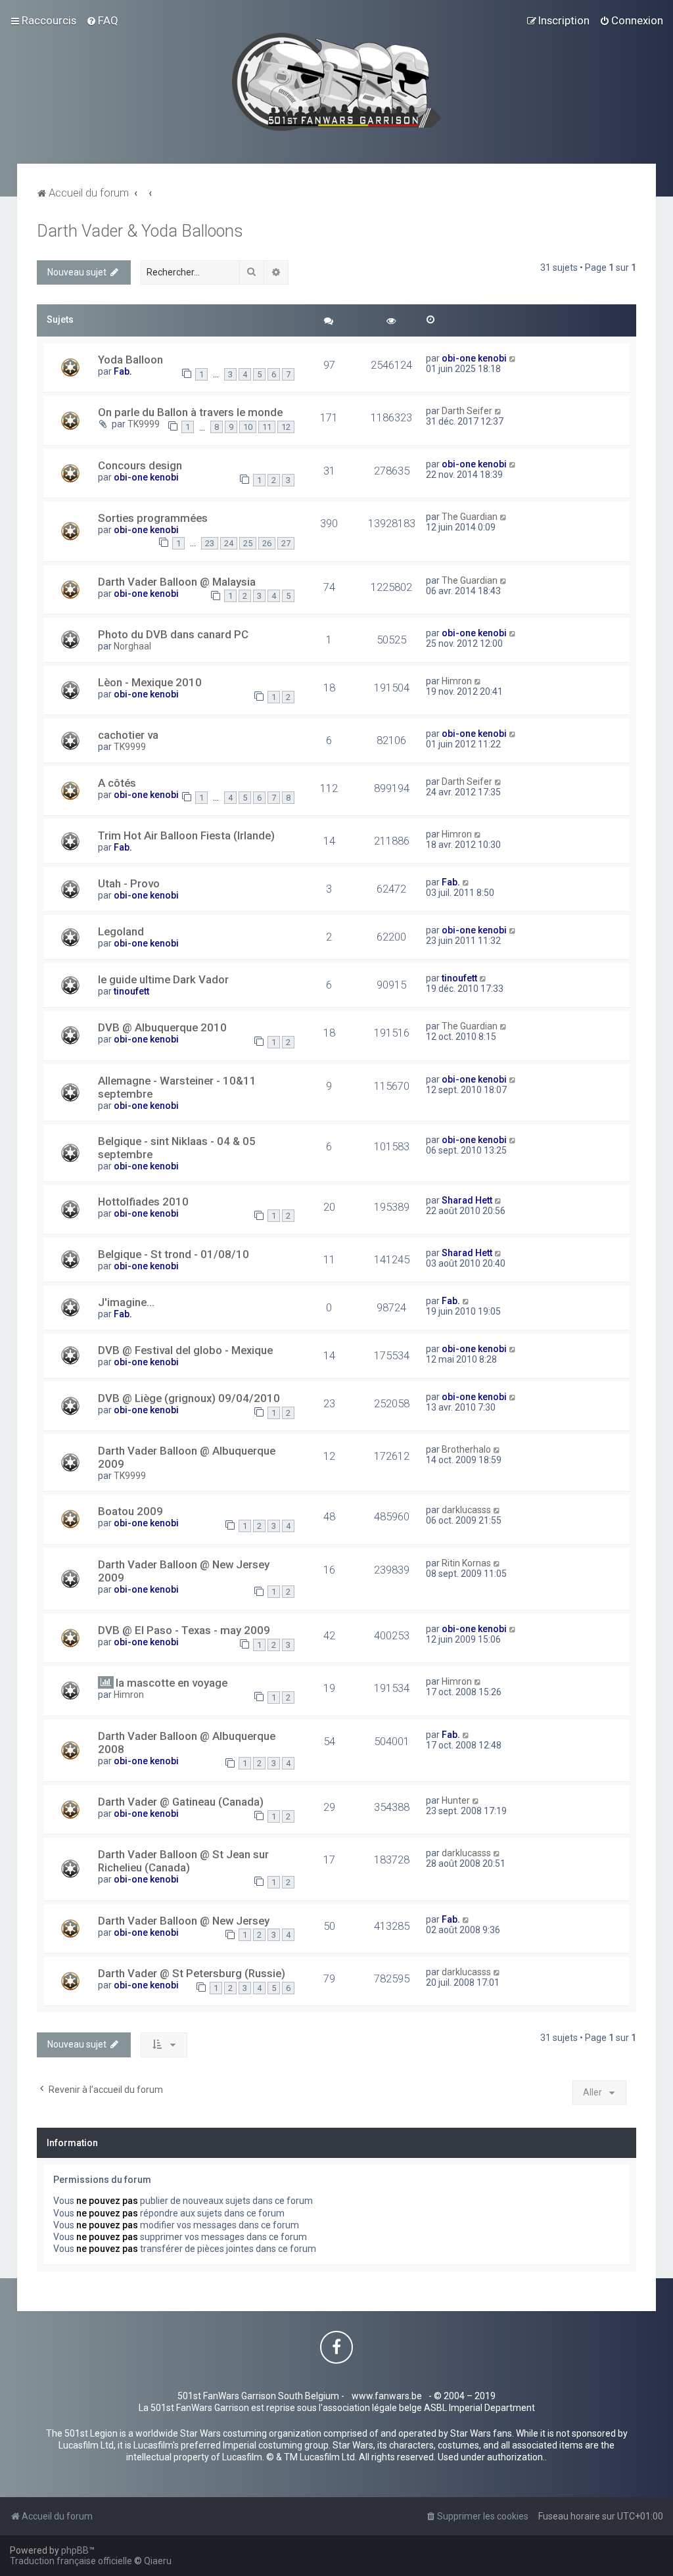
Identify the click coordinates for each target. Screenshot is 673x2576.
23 (210, 543)
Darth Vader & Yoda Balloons (140, 231)
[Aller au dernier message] (513, 358)
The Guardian (470, 517)
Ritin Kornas (466, 1563)
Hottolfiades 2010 (143, 1202)
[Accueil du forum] (337, 82)
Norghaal (132, 646)
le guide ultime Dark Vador (163, 979)
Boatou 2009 (130, 1511)
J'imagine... (126, 1302)
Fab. (123, 371)
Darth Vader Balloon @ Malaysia (177, 582)
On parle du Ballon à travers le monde (190, 412)
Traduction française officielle (71, 2561)
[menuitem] (102, 20)
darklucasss (466, 1510)
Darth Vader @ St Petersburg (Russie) (192, 1973)
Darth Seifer (467, 411)
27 (286, 543)
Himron (457, 681)
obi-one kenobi (474, 358)
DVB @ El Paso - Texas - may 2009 (184, 1630)
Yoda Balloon (130, 360)
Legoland (121, 931)
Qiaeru (158, 2561)
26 (267, 543)
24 (229, 543)
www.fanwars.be (387, 2396)
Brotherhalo (466, 1449)
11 (267, 427)
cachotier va (128, 735)
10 (248, 427)
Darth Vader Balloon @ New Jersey (184, 1921)
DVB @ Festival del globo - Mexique (185, 1350)
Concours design (140, 465)
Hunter (456, 1800)
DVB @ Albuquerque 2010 (162, 1027)
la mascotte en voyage (172, 1683)
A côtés (117, 783)
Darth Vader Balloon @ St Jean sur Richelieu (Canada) (183, 1861)
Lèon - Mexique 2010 (150, 682)
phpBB (75, 2550)
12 (286, 427)
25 (248, 543)
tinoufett (131, 991)
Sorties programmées (153, 518)
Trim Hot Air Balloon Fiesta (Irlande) (186, 835)
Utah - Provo (129, 883)
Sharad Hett (467, 1200)
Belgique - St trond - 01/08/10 (174, 1254)
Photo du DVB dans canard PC (173, 634)
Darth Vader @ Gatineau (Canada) (181, 1802)
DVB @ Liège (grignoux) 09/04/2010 (189, 1398)
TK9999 (144, 424)
